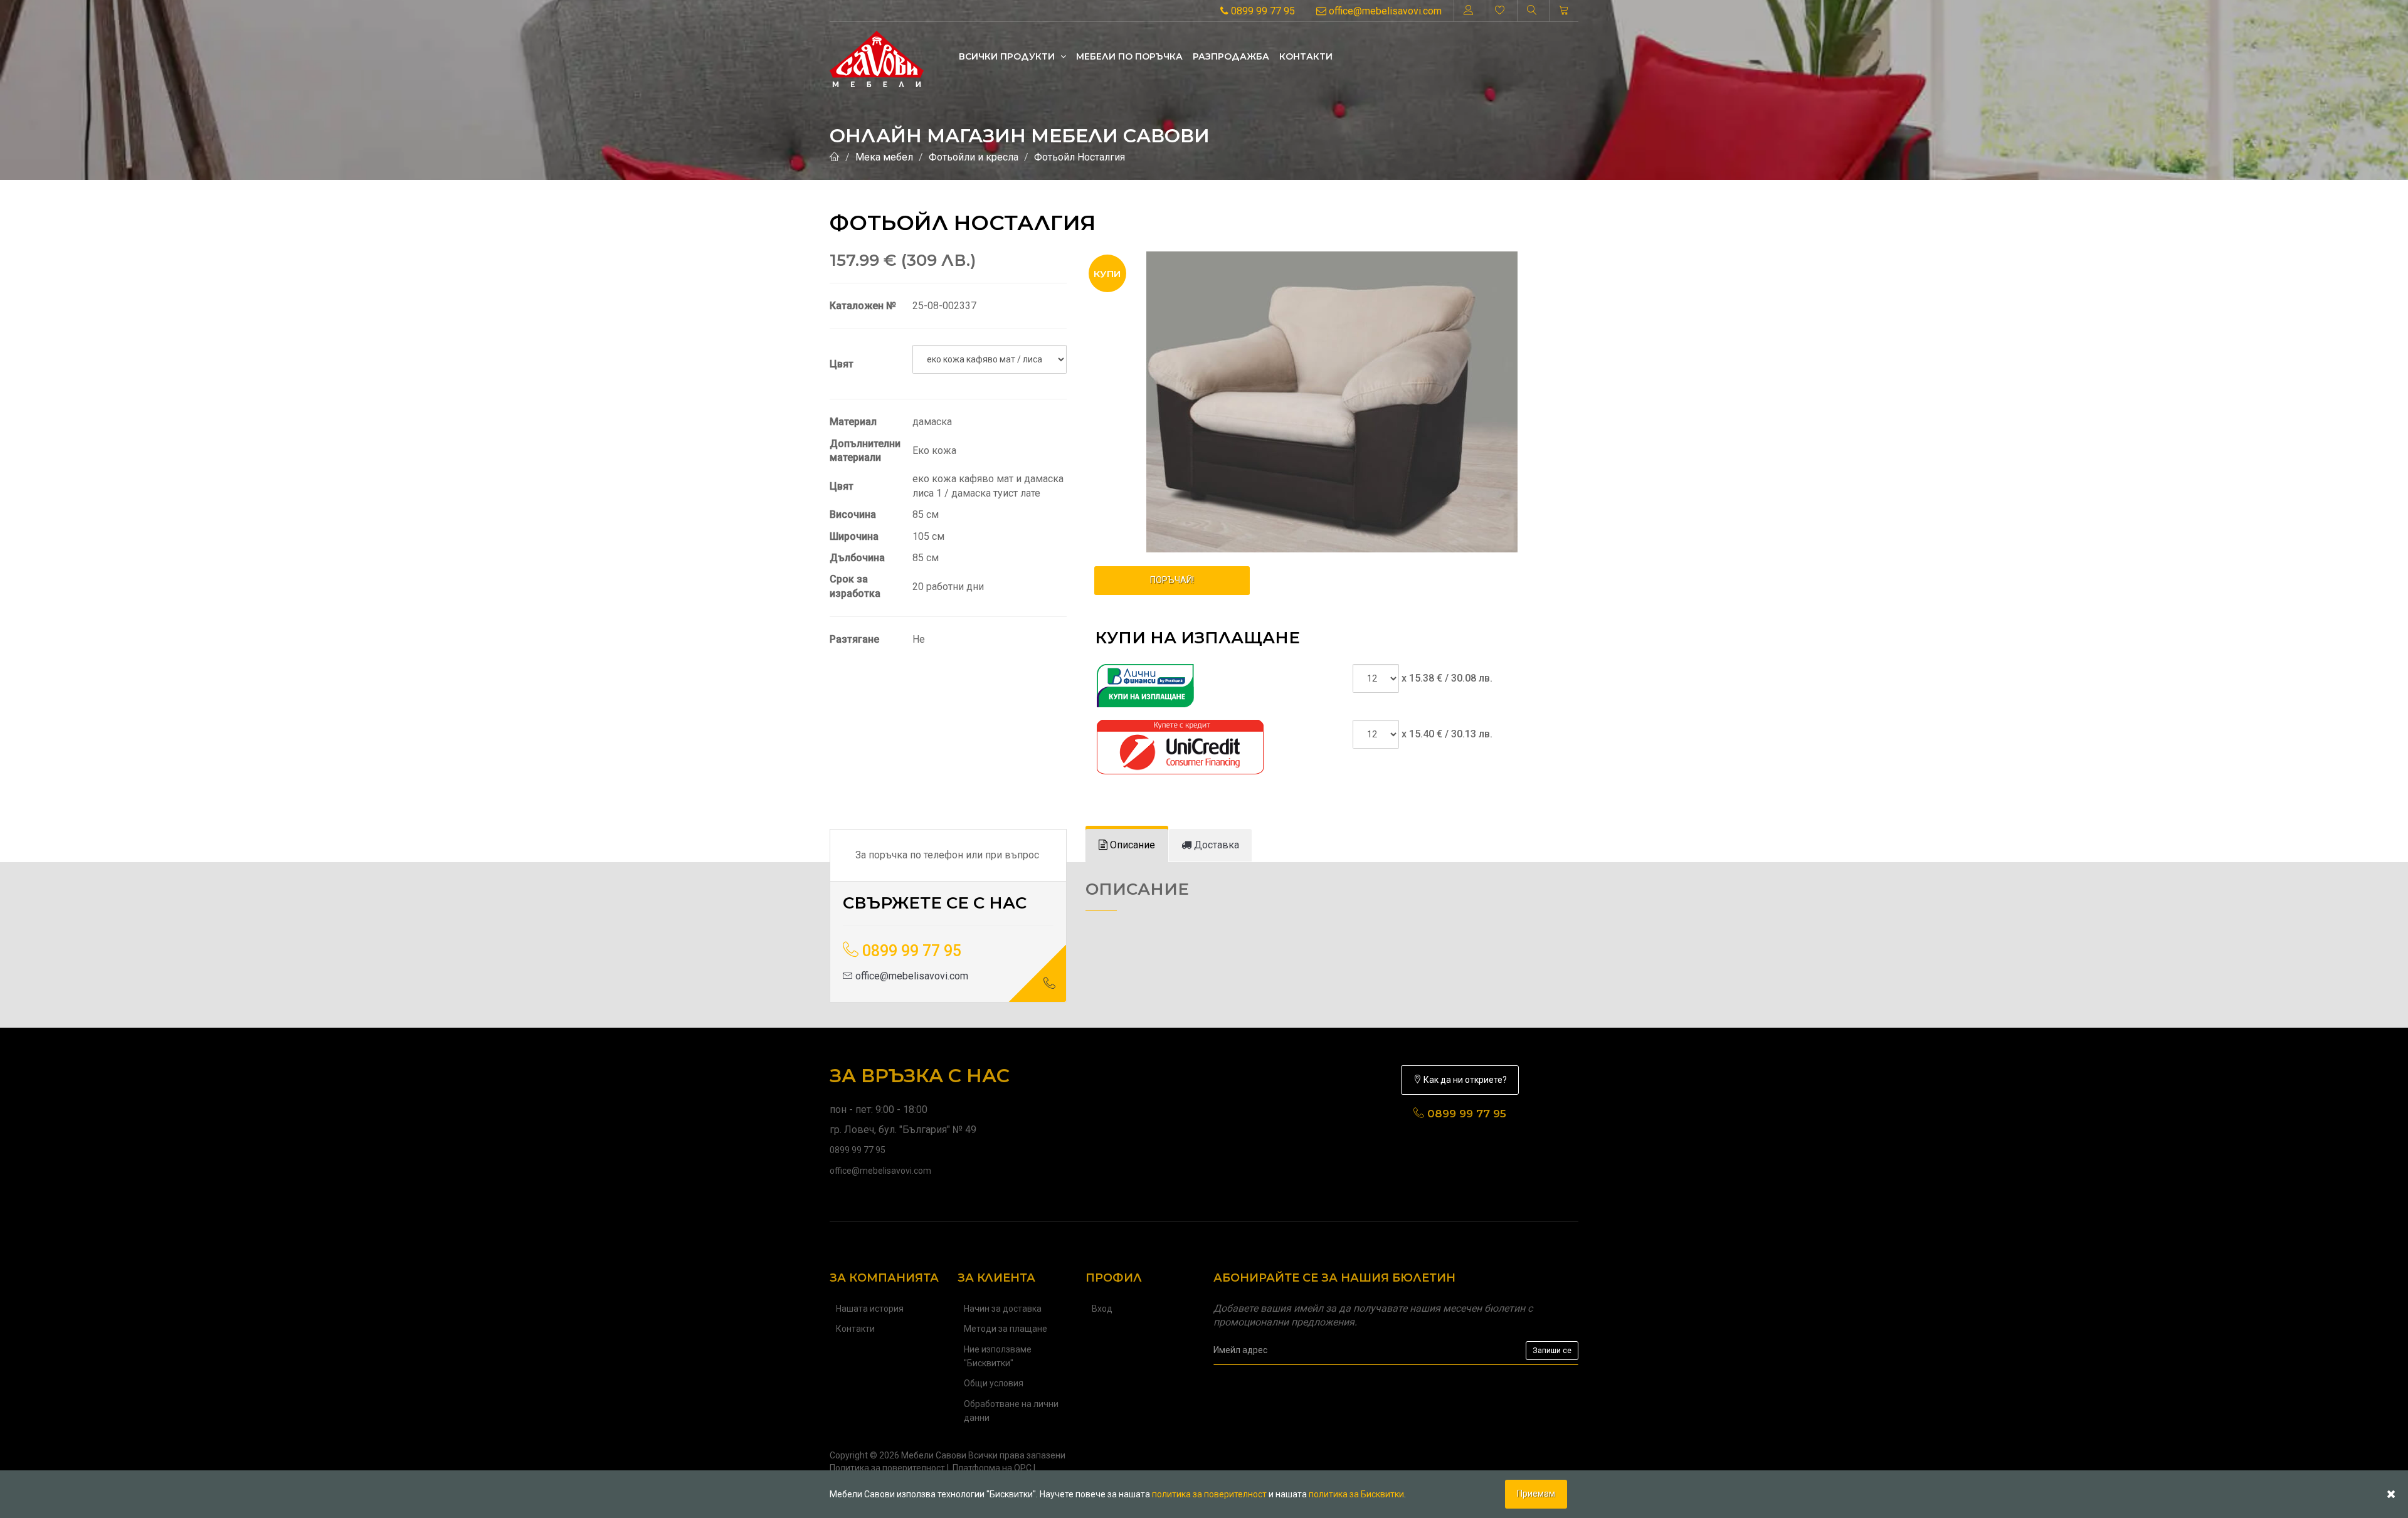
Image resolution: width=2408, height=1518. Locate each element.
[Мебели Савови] (877, 56)
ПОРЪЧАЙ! (1172, 580)
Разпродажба (1231, 56)
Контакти (1306, 56)
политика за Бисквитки (1356, 1494)
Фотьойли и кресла (974, 157)
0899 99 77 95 (1262, 11)
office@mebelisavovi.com (1384, 11)
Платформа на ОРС (992, 1468)
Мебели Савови (934, 1455)
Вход (1102, 1309)
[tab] (1127, 846)
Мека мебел (884, 157)
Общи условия (994, 1383)
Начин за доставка (1003, 1309)
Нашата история (870, 1309)
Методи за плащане (1006, 1329)
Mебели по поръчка (1129, 56)
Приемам (1536, 1494)
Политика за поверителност (887, 1468)
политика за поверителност (1209, 1494)
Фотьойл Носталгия (1080, 157)
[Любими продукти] (1500, 11)
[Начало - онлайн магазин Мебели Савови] (835, 157)
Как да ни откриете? (1464, 1080)
